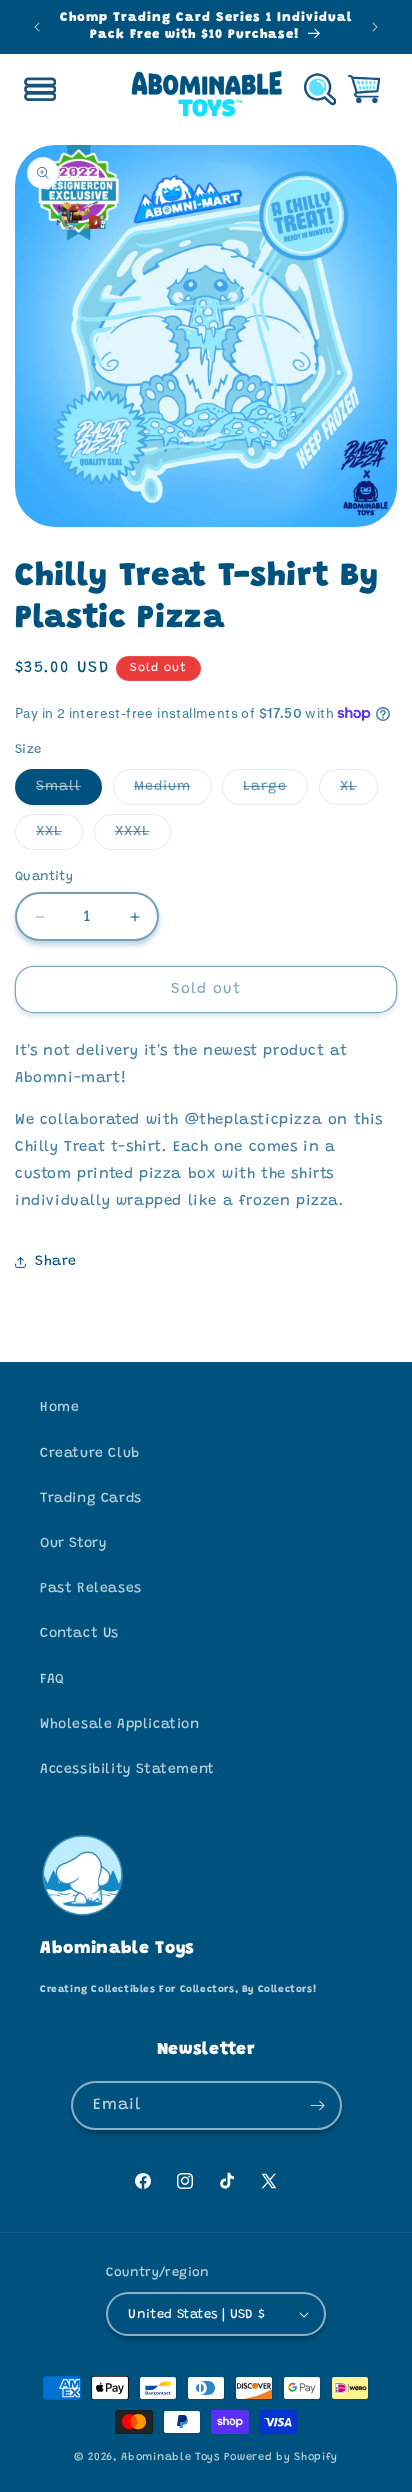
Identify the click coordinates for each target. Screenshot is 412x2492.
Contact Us (79, 1634)
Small (69, 792)
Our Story (73, 1544)
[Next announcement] (375, 27)
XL (359, 792)
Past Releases (91, 1589)
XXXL (143, 837)
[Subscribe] (318, 2105)
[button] (40, 89)
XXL (59, 837)
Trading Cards (91, 1499)
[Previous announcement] (37, 27)
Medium (173, 792)
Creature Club (90, 1454)
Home (59, 1408)
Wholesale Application (120, 1725)
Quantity (44, 876)
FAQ (52, 1680)
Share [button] (56, 1262)
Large (275, 792)
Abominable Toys (170, 2457)
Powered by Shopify (281, 2457)
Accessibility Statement (127, 1770)
